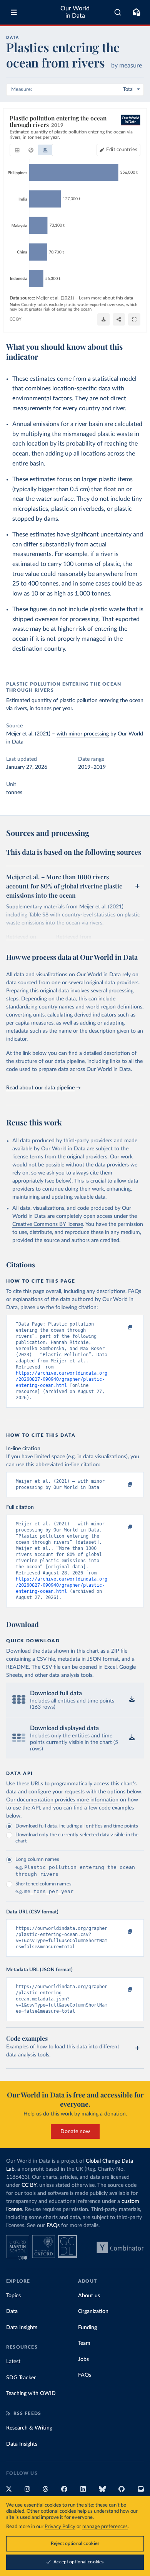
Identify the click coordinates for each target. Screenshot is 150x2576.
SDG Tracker (21, 2378)
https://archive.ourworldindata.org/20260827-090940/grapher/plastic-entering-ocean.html (62, 1379)
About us (89, 2296)
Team (84, 2343)
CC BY (16, 319)
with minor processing (83, 734)
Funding (87, 2328)
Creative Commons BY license (48, 1224)
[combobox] (118, 12)
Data (12, 2311)
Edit (122, 150)
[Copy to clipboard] (122, 1327)
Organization (93, 2311)
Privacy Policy (60, 2527)
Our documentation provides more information (62, 1800)
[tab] (17, 150)
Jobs (83, 2359)
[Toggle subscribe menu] (136, 12)
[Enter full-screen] (134, 319)
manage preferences (105, 2527)
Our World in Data (75, 12)
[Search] (118, 12)
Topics (13, 2296)
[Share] (119, 319)
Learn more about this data (106, 298)
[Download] (103, 319)
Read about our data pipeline (40, 1088)
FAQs (53, 2226)
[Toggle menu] (14, 12)
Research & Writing (29, 2428)
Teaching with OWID (31, 2393)
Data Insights (22, 2328)
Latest (13, 2362)
